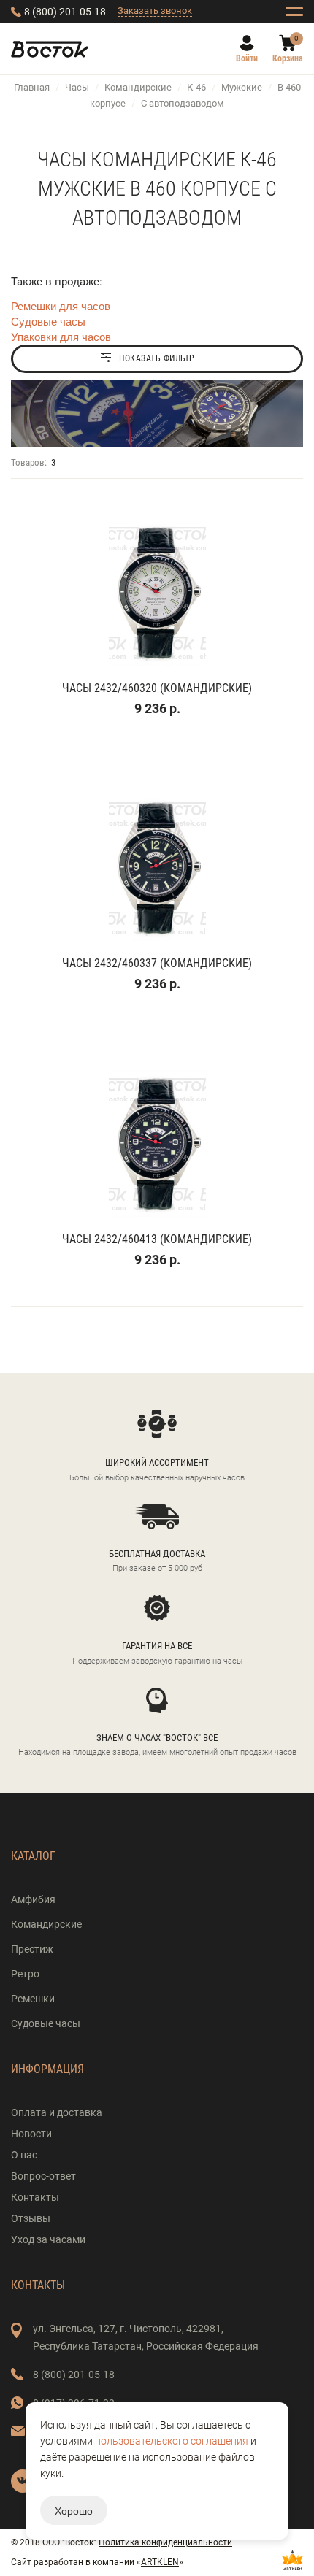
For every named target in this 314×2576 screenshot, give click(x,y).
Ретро (25, 1974)
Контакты (35, 2197)
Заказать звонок (155, 11)
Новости (31, 2134)
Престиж (32, 1949)
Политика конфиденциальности (165, 2542)
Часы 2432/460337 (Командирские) (157, 963)
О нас (24, 2155)
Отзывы (31, 2218)
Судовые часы (48, 321)
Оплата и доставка (57, 2112)
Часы (77, 87)
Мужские (242, 87)
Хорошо (74, 2510)
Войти (247, 58)
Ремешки (33, 1999)
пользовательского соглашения (172, 2441)
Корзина (288, 58)
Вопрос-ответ (43, 2176)
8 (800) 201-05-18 (65, 12)
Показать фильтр (157, 358)
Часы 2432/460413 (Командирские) (157, 1239)
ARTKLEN (160, 2562)
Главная (32, 87)
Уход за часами (48, 2239)
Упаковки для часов (61, 336)
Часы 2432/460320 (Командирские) (157, 688)
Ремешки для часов (61, 305)
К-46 (196, 87)
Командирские (138, 87)
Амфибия (33, 1899)
